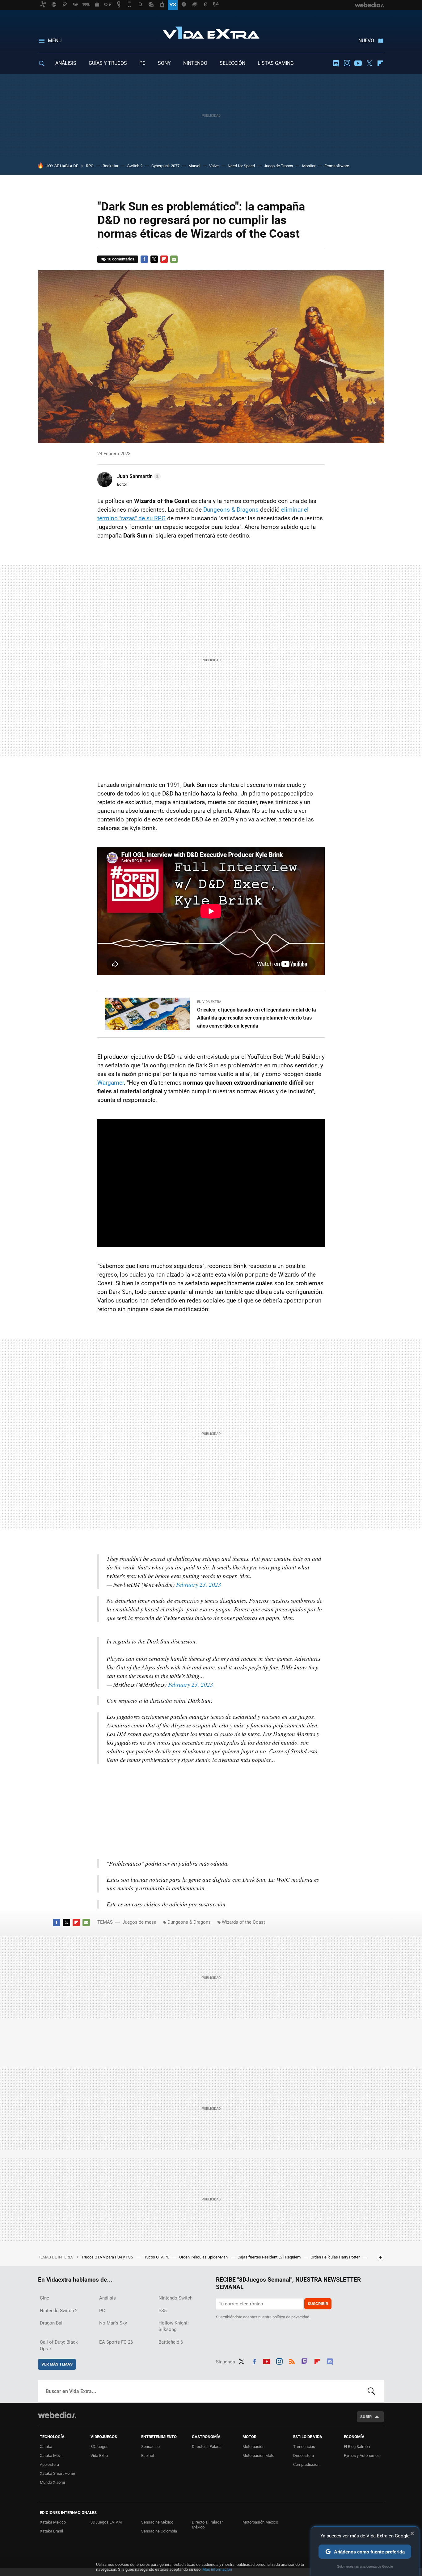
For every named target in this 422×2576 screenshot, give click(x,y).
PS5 (162, 2311)
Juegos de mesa (139, 1922)
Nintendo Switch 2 (59, 2311)
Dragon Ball (52, 2323)
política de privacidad (291, 2317)
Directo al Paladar (207, 2447)
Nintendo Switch (175, 2298)
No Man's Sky (113, 2323)
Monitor (309, 166)
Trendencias (304, 2447)
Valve (214, 166)
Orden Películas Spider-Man (204, 2257)
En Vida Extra (209, 1002)
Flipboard (380, 63)
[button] (138, 476)
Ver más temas (57, 2364)
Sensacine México (157, 2522)
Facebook (144, 259)
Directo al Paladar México (207, 2525)
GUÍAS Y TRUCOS (108, 63)
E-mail (174, 259)
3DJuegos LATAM (106, 2522)
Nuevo (366, 41)
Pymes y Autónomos (362, 2456)
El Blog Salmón (357, 2447)
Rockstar (110, 166)
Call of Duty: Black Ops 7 (59, 2345)
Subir (366, 2417)
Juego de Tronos (279, 166)
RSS (292, 2361)
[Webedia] (57, 2415)
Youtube (358, 63)
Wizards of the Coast (243, 1922)
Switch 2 (135, 166)
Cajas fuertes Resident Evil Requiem (270, 2257)
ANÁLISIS (66, 63)
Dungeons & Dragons (231, 510)
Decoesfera (304, 2456)
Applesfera (49, 2464)
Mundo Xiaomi (52, 2482)
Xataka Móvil (51, 2456)
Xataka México (53, 2522)
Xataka (46, 2447)
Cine (44, 2298)
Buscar (371, 2391)
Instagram (347, 63)
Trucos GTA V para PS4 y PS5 (108, 2257)
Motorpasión (253, 2447)
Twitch (305, 2361)
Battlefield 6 (171, 2342)
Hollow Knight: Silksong (174, 2326)
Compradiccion (306, 2464)
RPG (90, 166)
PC (142, 63)
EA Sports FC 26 (116, 2342)
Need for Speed (241, 166)
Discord (336, 63)
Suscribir (318, 2304)
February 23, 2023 (199, 1584)
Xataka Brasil (51, 2531)
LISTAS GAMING (276, 63)
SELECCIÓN (232, 63)
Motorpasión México (260, 2522)
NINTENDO (195, 63)
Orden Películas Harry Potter (335, 2257)
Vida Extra (211, 31)
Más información (217, 2569)
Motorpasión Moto (258, 2456)
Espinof (148, 2456)
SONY (164, 63)
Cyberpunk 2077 (165, 166)
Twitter (369, 63)
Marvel (194, 166)
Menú (55, 41)
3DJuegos (99, 2447)
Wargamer (111, 1083)
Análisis (108, 2298)
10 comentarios (121, 259)
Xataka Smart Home (57, 2473)
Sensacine (150, 2447)
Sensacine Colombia (159, 2531)
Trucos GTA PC (156, 2257)
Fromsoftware (337, 166)
